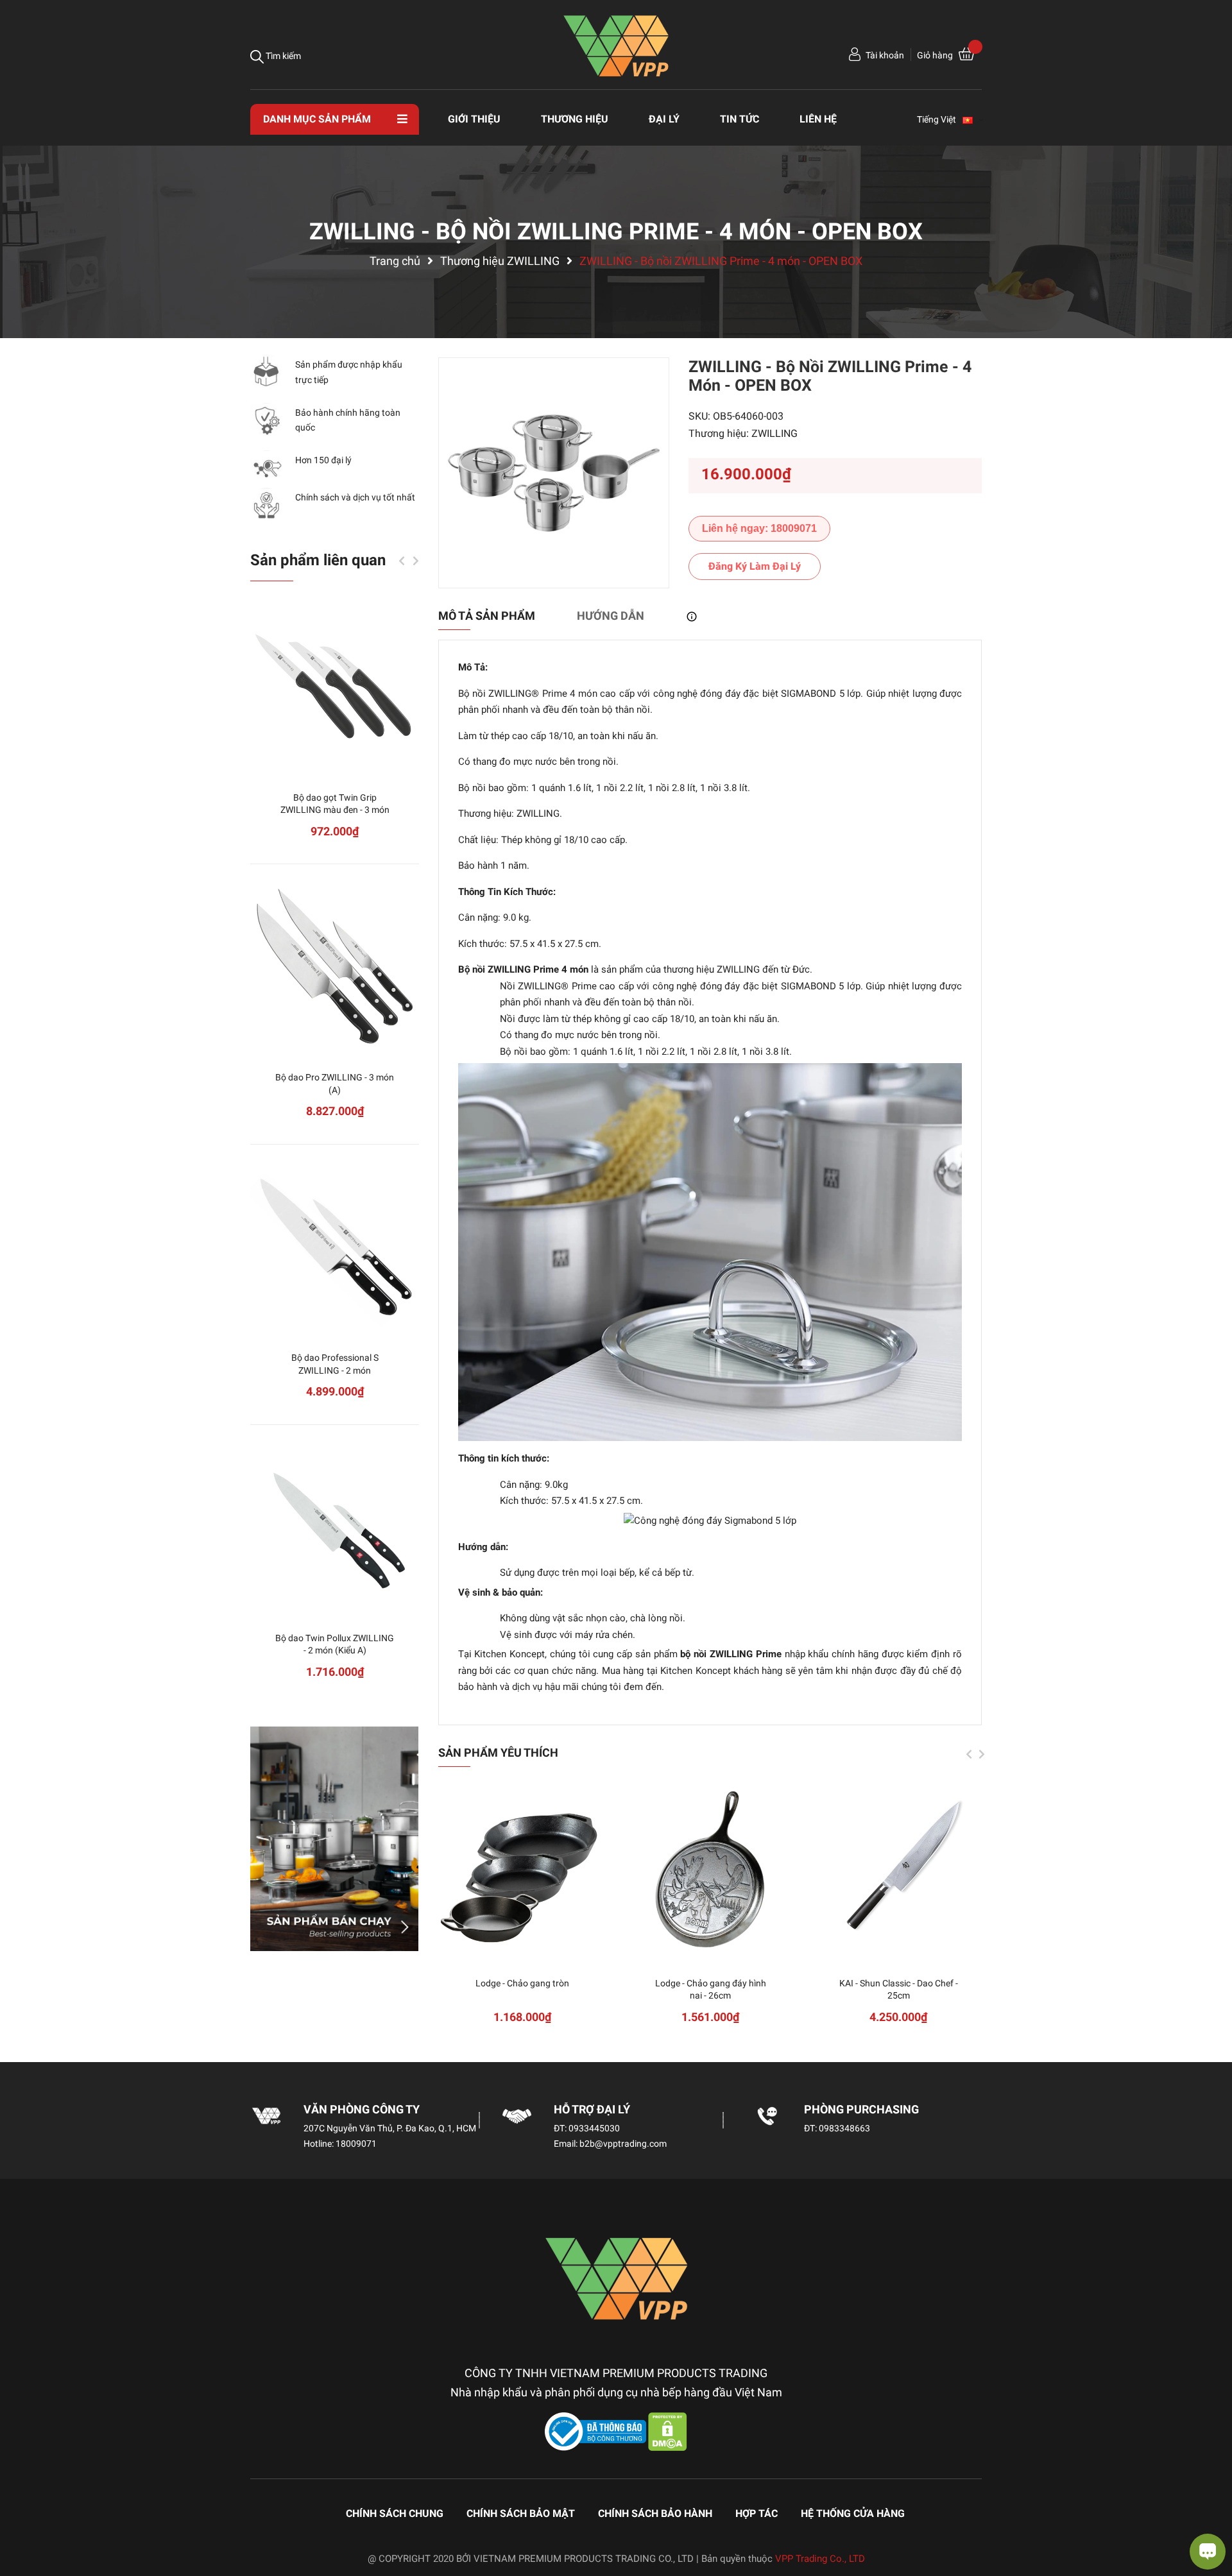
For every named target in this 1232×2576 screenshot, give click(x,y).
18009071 (356, 2144)
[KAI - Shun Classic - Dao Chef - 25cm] (899, 1871)
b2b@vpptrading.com (623, 2144)
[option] (554, 473)
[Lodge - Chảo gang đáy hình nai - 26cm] (711, 1871)
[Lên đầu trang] (22, 2515)
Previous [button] (969, 1754)
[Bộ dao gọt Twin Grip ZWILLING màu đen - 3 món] (335, 685)
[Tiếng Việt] (973, 119)
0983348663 (844, 2128)
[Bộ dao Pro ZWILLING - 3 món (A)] (335, 965)
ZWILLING (774, 433)
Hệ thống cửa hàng (853, 2513)
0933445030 (594, 2128)
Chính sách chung (395, 2513)
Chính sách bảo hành (655, 2513)
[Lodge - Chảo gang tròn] (523, 1871)
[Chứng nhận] (597, 2431)
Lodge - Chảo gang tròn (522, 1983)
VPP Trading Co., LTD (820, 2559)
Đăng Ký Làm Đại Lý (755, 566)
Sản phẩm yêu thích (498, 1753)
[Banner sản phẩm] (335, 1839)
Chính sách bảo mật (521, 2513)
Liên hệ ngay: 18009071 (759, 528)
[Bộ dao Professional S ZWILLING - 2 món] (335, 1245)
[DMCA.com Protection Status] (668, 2431)
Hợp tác (757, 2513)
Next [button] (982, 1754)
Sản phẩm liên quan (318, 560)
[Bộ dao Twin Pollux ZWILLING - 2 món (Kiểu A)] (335, 1525)
